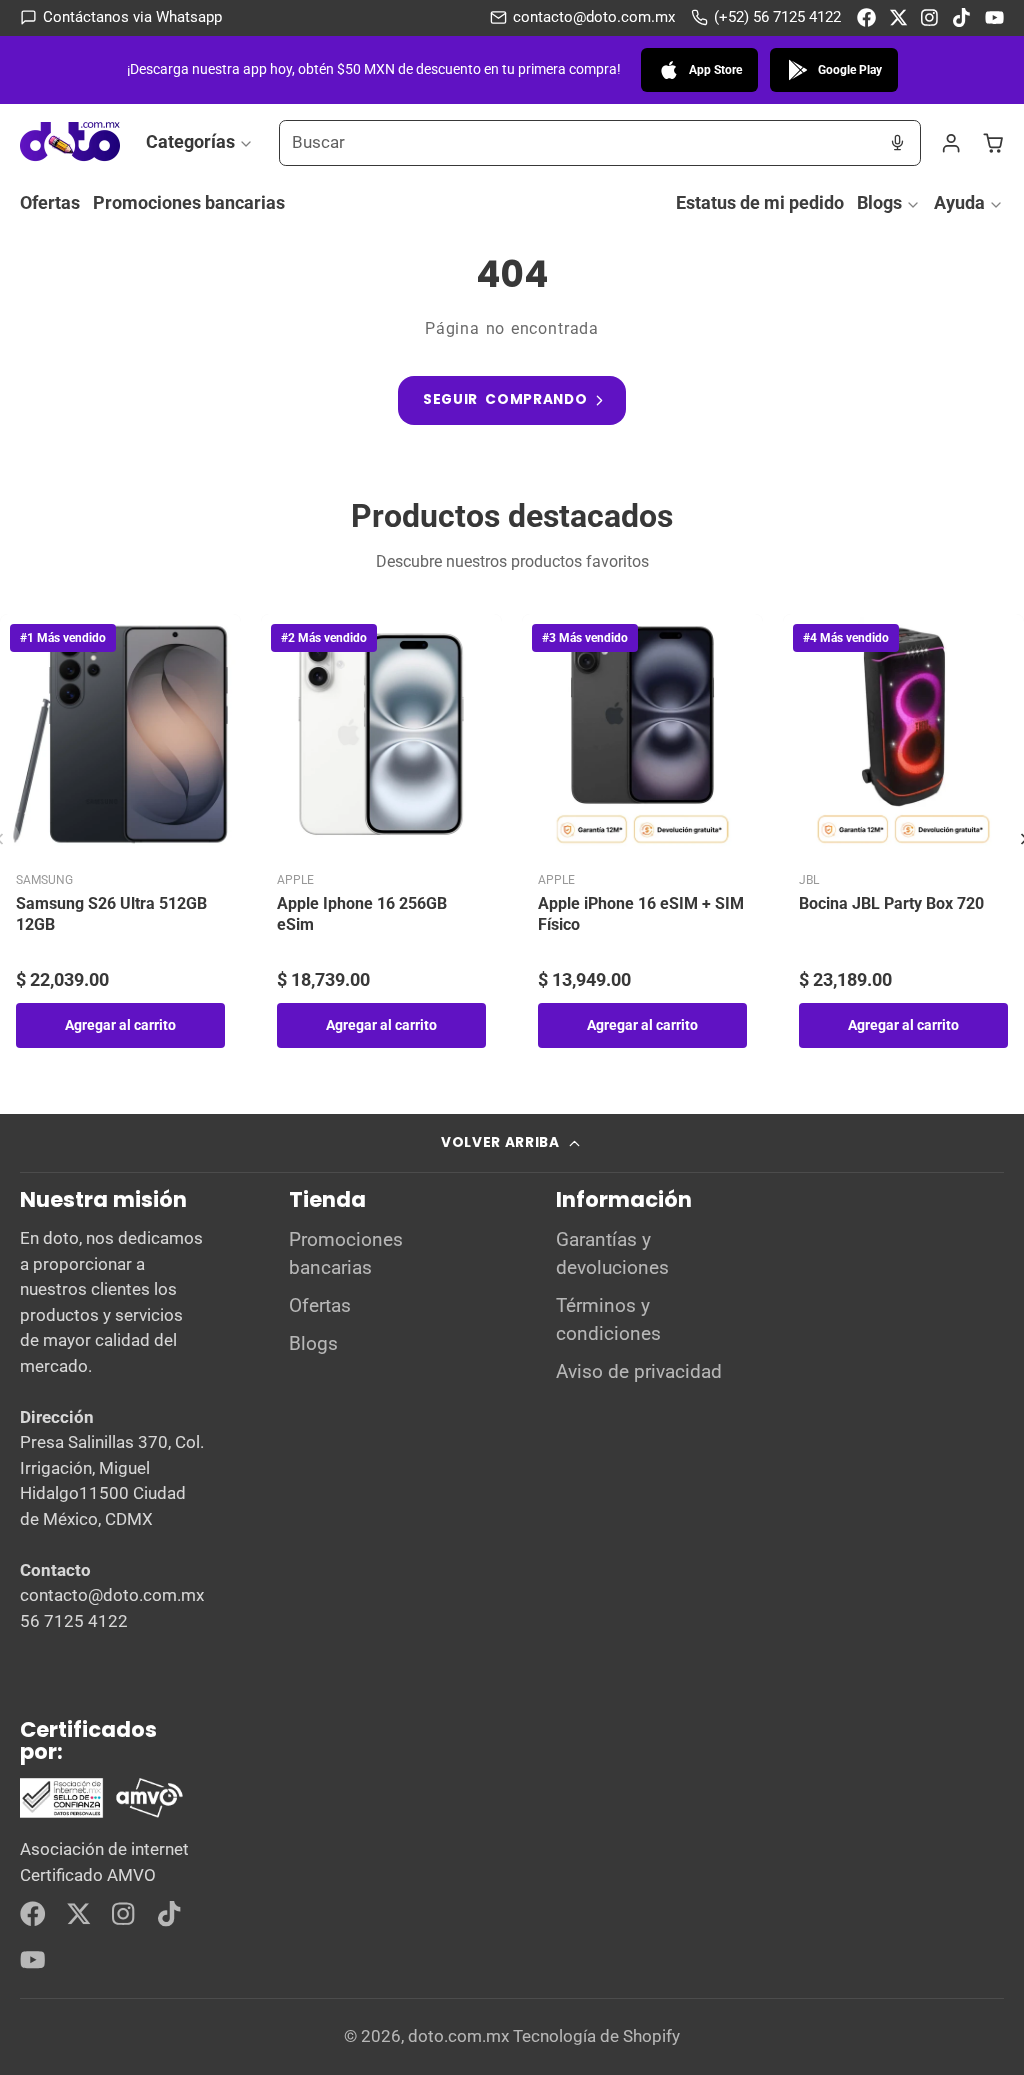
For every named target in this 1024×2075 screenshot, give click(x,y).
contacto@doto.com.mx (594, 17)
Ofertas (50, 202)
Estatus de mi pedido (760, 202)
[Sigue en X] (898, 17)
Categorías (190, 141)
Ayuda (959, 202)
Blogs (879, 202)
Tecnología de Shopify (596, 2036)
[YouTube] (994, 17)
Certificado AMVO (88, 1875)
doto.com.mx (458, 2036)
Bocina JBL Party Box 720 (891, 903)
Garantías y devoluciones (612, 1254)
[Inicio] (70, 142)
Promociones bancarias (189, 202)
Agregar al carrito (120, 1025)
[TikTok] (962, 17)
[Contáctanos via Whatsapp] (121, 17)
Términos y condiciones (608, 1320)
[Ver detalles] (102, 1798)
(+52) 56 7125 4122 (777, 17)
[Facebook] (866, 17)
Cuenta (951, 143)
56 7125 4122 (74, 1621)
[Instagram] (930, 17)
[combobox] (577, 143)
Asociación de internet (104, 1849)
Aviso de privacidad (639, 1372)
